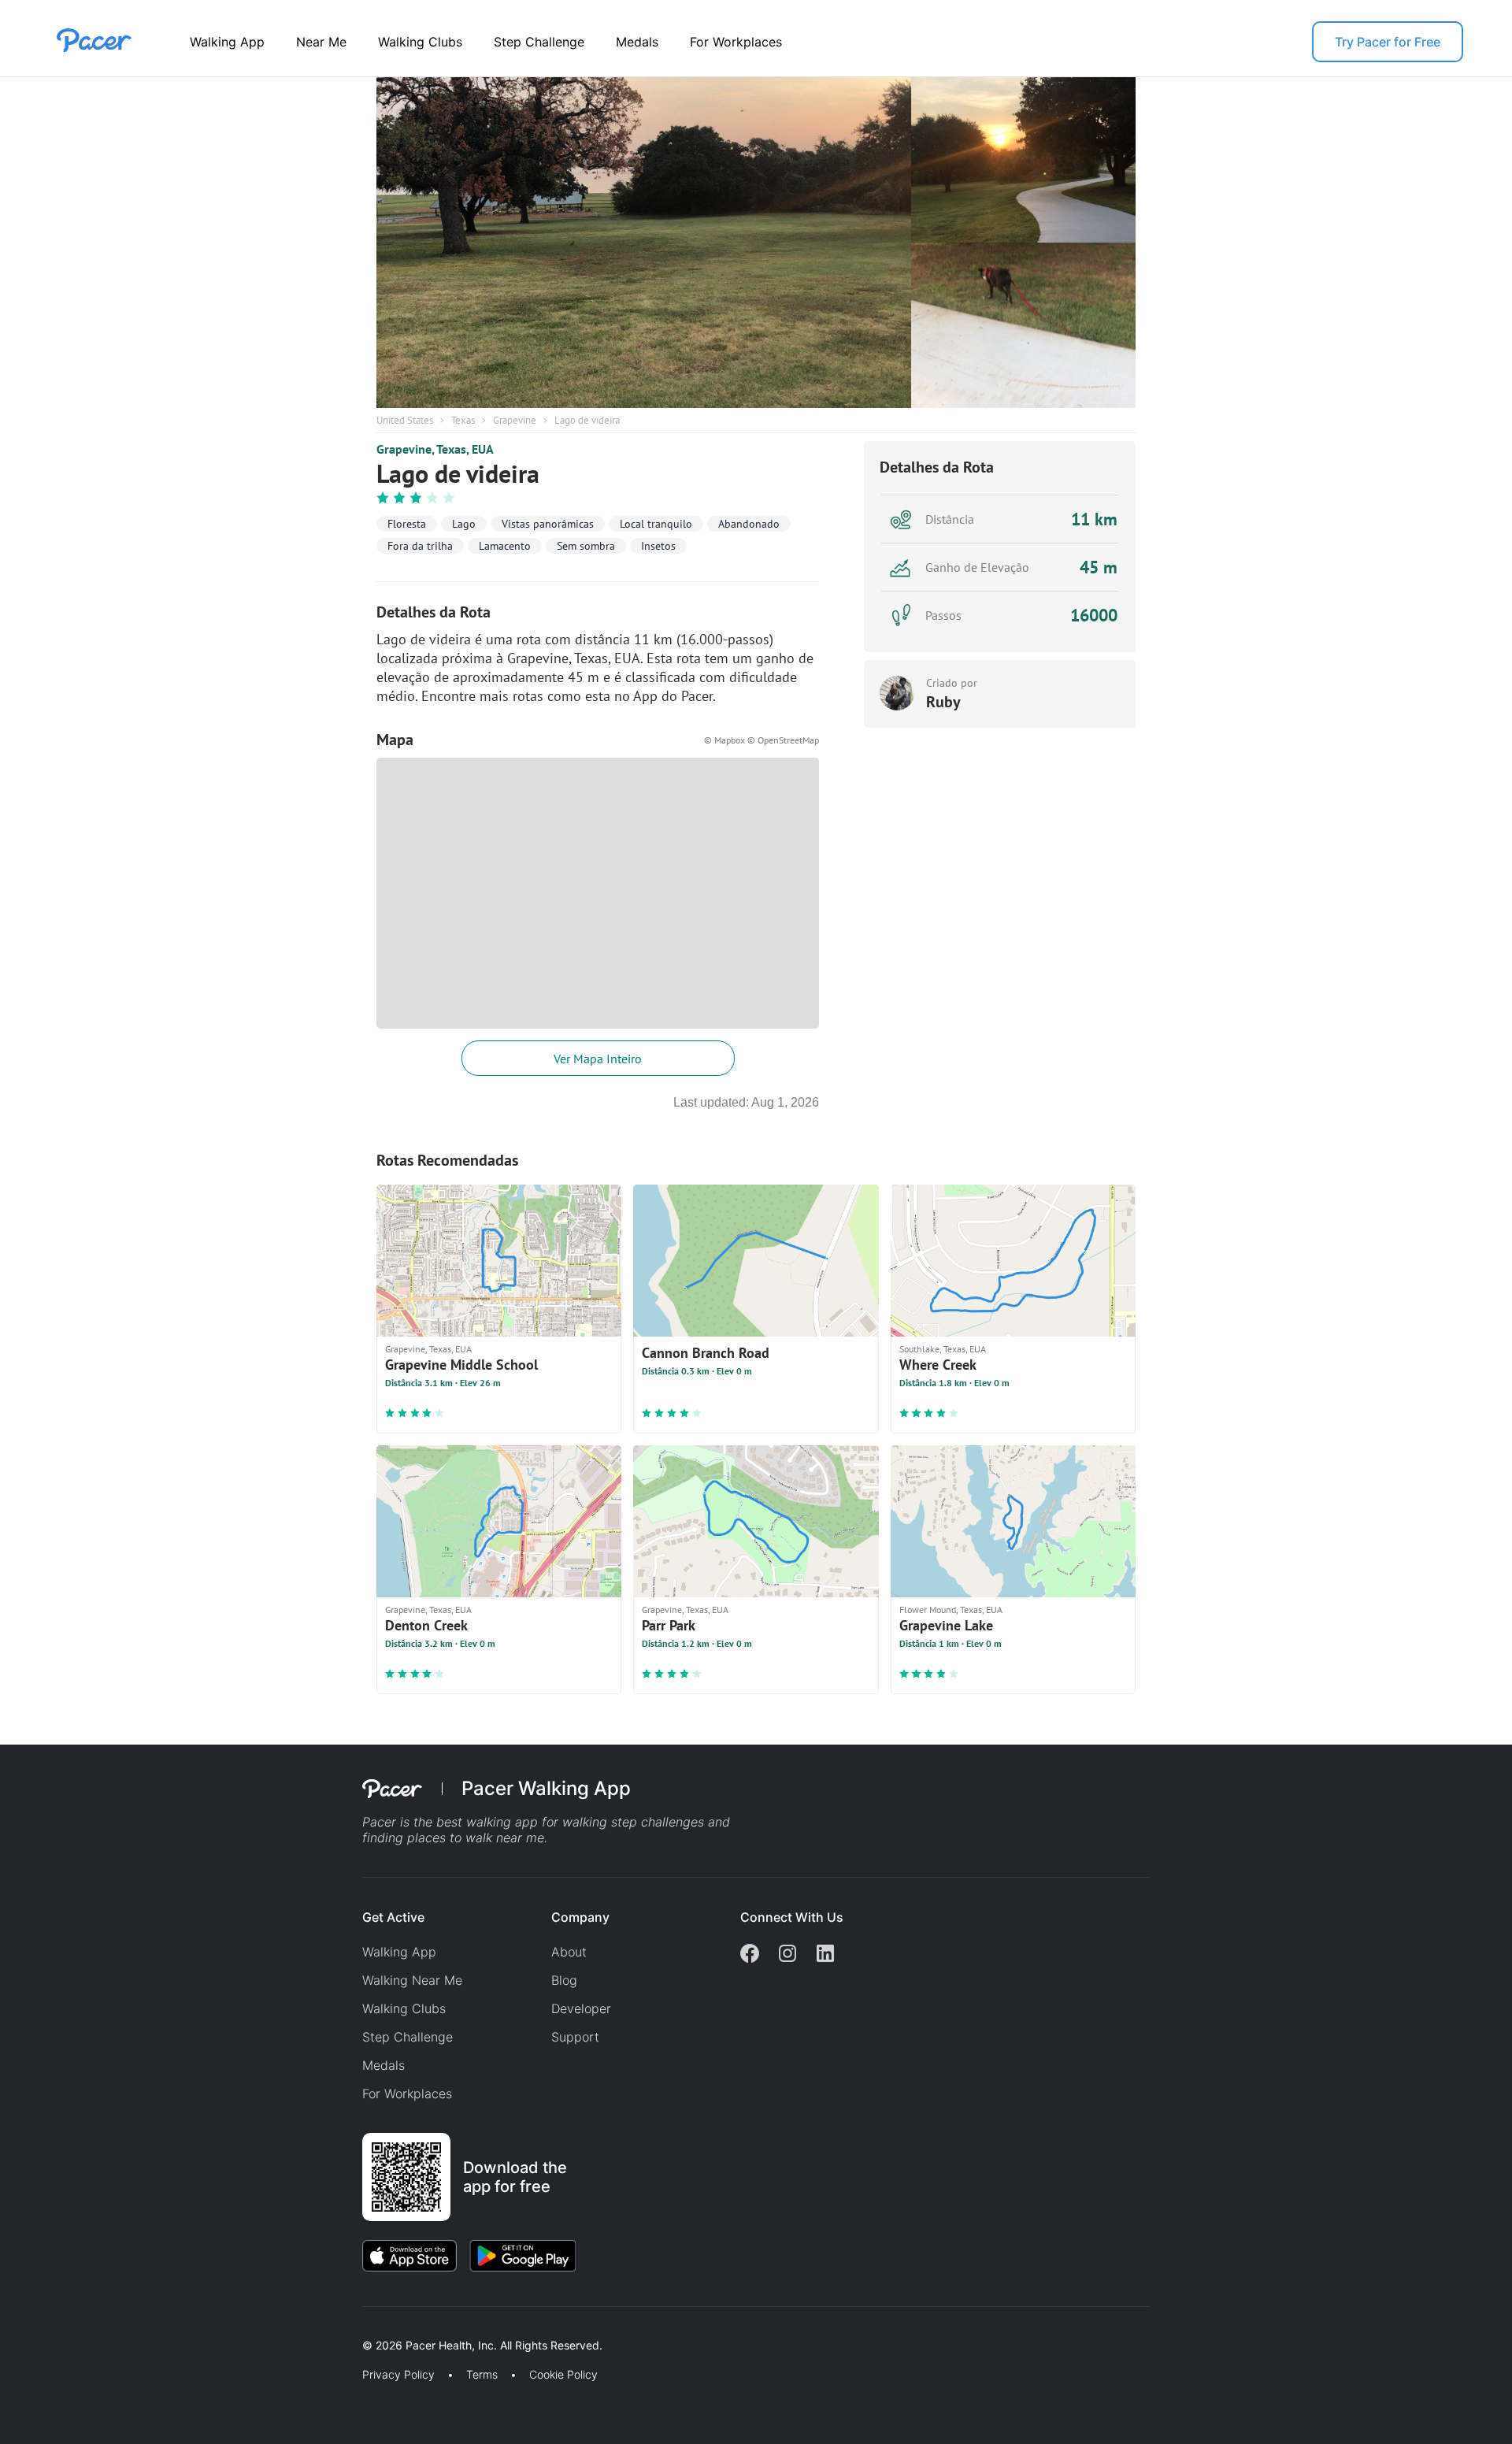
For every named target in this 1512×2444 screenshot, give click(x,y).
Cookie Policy (563, 2375)
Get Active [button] (393, 1917)
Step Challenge (539, 42)
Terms (482, 2375)
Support (575, 2037)
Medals (637, 42)
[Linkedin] (825, 1955)
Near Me (321, 42)
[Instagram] (787, 1955)
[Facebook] (750, 1955)
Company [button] (580, 1917)
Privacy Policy (398, 2375)
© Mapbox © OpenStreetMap (762, 740)
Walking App (227, 42)
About (569, 1952)
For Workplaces (736, 42)
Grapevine (515, 420)
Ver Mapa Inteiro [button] (598, 1059)
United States (405, 420)
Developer (581, 2008)
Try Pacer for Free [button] (1388, 42)
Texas (463, 420)
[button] (275, 2327)
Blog (564, 1980)
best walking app (489, 1822)
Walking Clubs (420, 42)
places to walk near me (476, 1838)
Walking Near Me (412, 1980)
